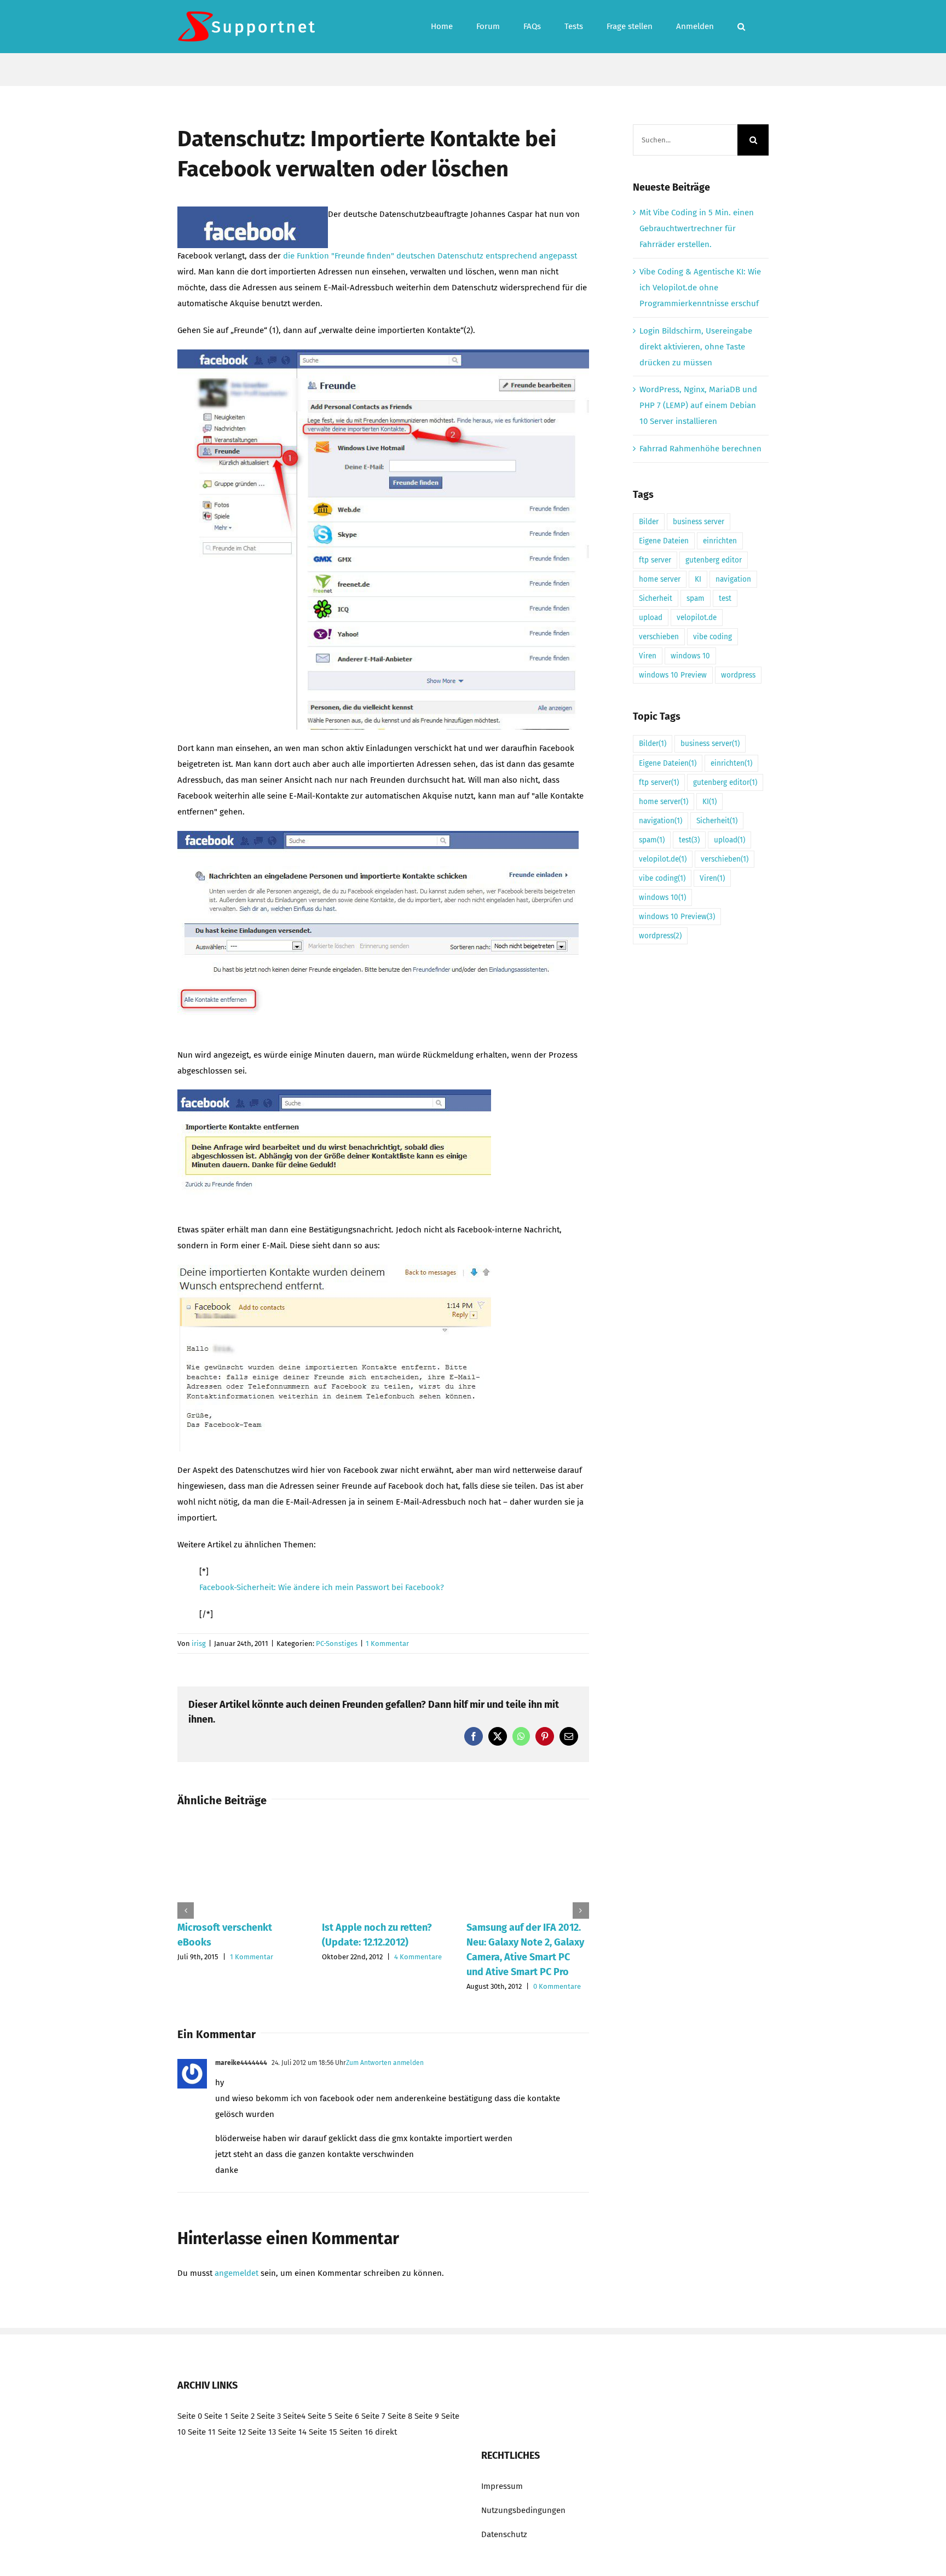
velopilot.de (697, 618)
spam (696, 598)
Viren (648, 656)
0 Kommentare (557, 1986)
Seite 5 (320, 2416)
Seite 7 (373, 2416)
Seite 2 (243, 2416)
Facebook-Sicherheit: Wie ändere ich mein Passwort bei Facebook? (322, 1587)
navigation (733, 579)
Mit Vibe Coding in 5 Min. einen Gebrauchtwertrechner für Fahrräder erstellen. (697, 228)
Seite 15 (323, 2432)
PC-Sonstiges (337, 1643)
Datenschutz (504, 2534)
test (725, 598)
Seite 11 (202, 2432)
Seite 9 (427, 2416)
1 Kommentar (387, 1643)
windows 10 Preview (673, 675)
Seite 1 (216, 2416)
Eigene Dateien (664, 541)
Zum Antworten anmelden (385, 2063)
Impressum (502, 2486)
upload (651, 618)
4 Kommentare (418, 1957)
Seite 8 (400, 2416)
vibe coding (713, 637)
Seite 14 (292, 2432)
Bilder (649, 522)
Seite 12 (232, 2432)
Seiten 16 (356, 2432)
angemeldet (236, 2273)
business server (699, 522)
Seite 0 (190, 2416)
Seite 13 (262, 2432)
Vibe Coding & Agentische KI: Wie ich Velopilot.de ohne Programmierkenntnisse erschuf (700, 288)
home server (660, 579)
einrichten (720, 541)
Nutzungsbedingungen (523, 2510)
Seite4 (294, 2416)
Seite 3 (269, 2416)
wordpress (738, 675)
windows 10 (690, 656)
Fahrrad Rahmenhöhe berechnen (700, 449)
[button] (741, 27)
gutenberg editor (714, 560)
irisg (199, 1643)
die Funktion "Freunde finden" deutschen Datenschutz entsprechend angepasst (430, 256)
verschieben (659, 637)
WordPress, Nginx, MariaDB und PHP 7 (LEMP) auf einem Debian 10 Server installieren (698, 405)
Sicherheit (656, 598)
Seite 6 (347, 2416)
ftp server (655, 560)
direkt (386, 2432)
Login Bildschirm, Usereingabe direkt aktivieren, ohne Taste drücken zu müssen (696, 347)
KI (698, 579)
